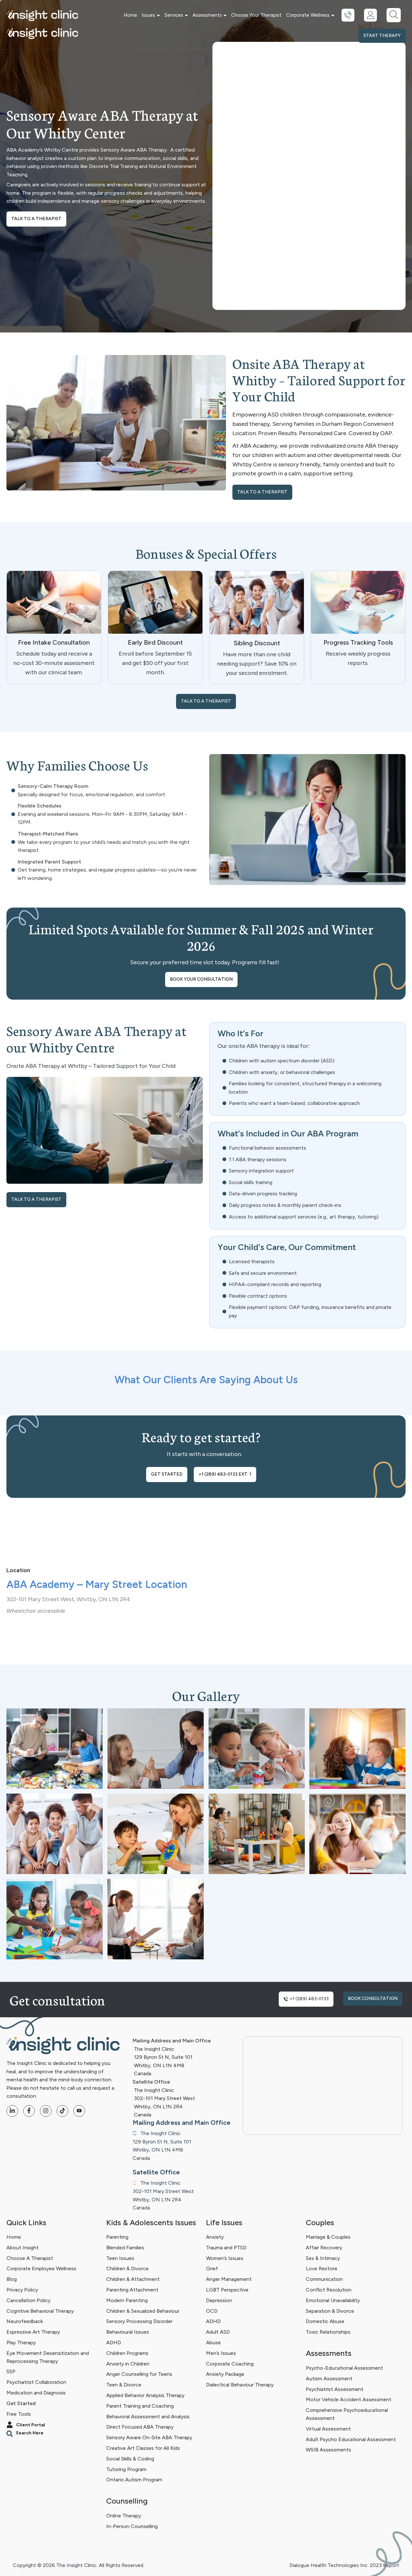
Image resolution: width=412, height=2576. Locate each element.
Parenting (117, 2237)
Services (174, 15)
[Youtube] (79, 2111)
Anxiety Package (225, 2374)
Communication (324, 2279)
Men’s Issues (221, 2353)
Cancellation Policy (28, 2300)
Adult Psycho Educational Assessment (351, 2439)
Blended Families (125, 2248)
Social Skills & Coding (130, 2459)
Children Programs (127, 2353)
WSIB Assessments (328, 2450)
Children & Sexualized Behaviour (143, 2311)
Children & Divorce (127, 2269)
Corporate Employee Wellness (41, 2269)
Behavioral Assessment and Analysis (148, 2417)
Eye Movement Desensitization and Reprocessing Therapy (48, 2357)
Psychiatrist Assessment (335, 2389)
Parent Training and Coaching (140, 2406)
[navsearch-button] (394, 15)
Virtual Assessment (328, 2429)
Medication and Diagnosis (36, 2393)
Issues (148, 15)
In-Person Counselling (132, 2526)
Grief (212, 2269)
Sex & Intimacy (323, 2258)
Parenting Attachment (132, 2290)
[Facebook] (29, 2111)
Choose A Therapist (30, 2258)
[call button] (348, 15)
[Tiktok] (62, 2111)
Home (130, 15)
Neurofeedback (25, 2322)
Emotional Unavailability (333, 2300)
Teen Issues (120, 2258)
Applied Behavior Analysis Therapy (145, 2395)
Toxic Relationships (328, 2332)
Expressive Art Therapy (33, 2332)
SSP (11, 2372)
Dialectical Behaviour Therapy (240, 2385)
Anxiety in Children (128, 2364)
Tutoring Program (126, 2469)
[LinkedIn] (12, 2111)
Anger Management (229, 2279)
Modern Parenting (127, 2300)
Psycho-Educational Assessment (344, 2368)
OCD (212, 2311)
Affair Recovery (324, 2248)
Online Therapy (124, 2516)
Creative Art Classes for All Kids (143, 2448)
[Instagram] (46, 2111)
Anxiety (215, 2237)
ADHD (114, 2343)
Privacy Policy (22, 2290)
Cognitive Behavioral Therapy (40, 2311)
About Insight (23, 2248)
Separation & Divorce (330, 2311)
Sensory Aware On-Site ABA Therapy (149, 2438)
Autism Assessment (329, 2379)
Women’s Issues (225, 2258)
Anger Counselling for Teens (139, 2374)
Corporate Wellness (308, 15)
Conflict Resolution (329, 2290)
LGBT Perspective (227, 2290)
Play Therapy (21, 2343)
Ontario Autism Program (134, 2480)
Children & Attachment (133, 2279)
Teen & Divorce (124, 2385)
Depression (219, 2300)
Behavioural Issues (128, 2332)
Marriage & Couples (328, 2237)
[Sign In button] (370, 15)
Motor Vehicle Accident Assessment (349, 2399)
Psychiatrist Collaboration (36, 2382)
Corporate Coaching (230, 2364)
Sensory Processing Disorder (139, 2322)
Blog (12, 2279)
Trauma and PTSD (226, 2248)
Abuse (213, 2343)
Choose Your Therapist (256, 15)
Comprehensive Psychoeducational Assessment (347, 2414)
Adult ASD (218, 2332)
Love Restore (322, 2269)
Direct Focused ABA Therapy (140, 2427)
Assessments (207, 15)
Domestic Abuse (325, 2322)
